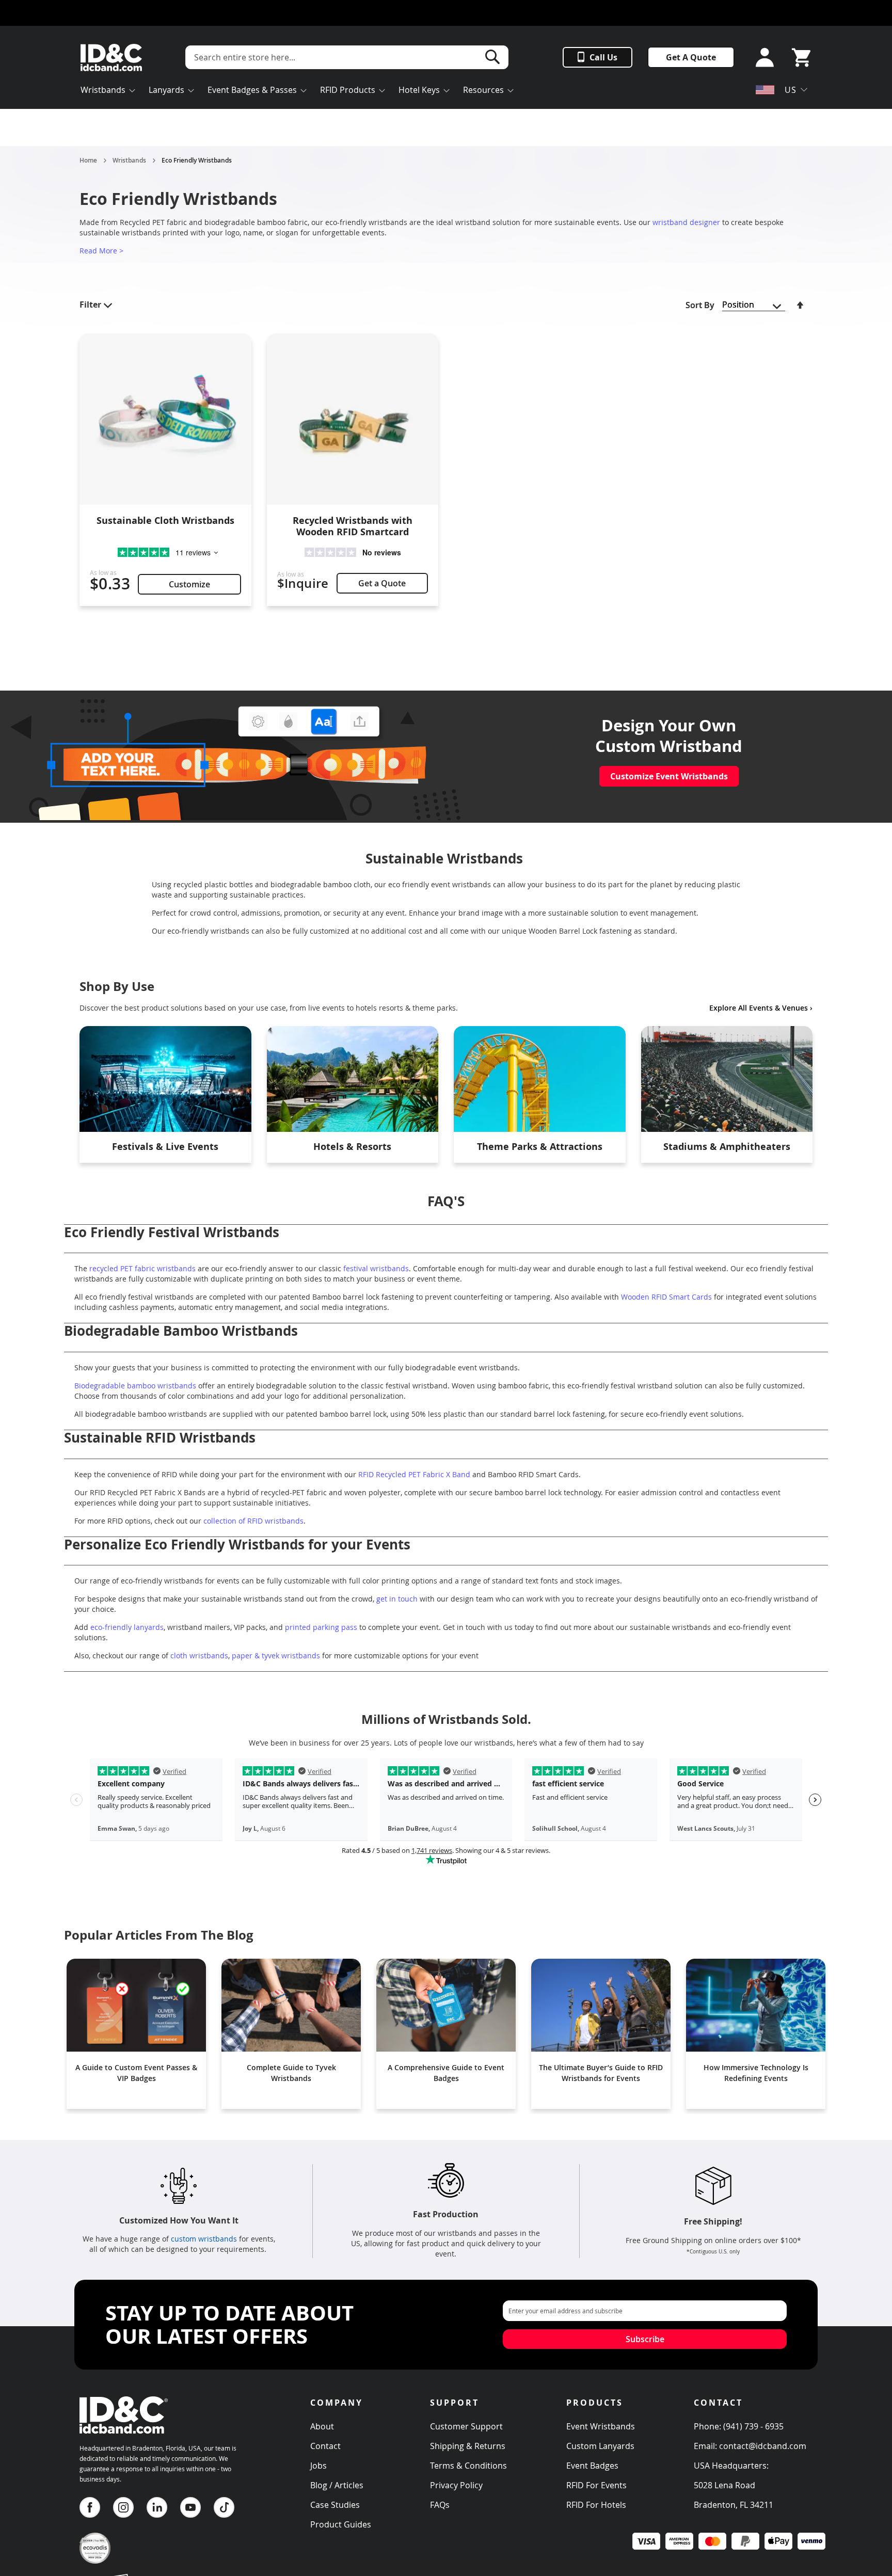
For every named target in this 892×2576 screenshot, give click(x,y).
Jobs (318, 2466)
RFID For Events (596, 2485)
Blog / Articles (337, 2485)
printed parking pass (321, 1627)
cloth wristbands (199, 1655)
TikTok (224, 2507)
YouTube (190, 2507)
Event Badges (592, 2466)
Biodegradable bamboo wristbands (136, 1386)
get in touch (397, 1599)
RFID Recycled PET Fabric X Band (413, 1474)
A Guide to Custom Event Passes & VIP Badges (136, 2073)
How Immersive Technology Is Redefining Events (756, 2073)
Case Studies (335, 2505)
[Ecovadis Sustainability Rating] (95, 2561)
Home (88, 161)
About (322, 2426)
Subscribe (645, 2339)
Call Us (603, 57)
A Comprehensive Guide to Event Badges (446, 2073)
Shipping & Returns (468, 2446)
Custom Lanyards (600, 2446)
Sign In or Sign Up (762, 58)
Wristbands (129, 161)
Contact (325, 2446)
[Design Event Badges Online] (236, 817)
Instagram (123, 2507)
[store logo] (111, 58)
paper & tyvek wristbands (276, 1655)
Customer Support (466, 2426)
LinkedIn (157, 2507)
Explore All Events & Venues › (761, 1008)
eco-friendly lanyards (127, 1627)
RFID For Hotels (596, 2505)
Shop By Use (117, 986)
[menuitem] (108, 91)
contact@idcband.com (763, 2446)
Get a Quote (382, 583)
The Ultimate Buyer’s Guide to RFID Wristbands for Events (601, 2073)
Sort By (700, 305)
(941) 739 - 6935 (753, 2426)
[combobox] (347, 57)
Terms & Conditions (468, 2466)
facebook (90, 2507)
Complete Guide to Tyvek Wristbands (291, 2073)
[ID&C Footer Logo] (124, 2437)
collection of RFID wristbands (253, 1521)
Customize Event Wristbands (669, 776)
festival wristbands (376, 1268)
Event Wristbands (601, 2426)
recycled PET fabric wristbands (142, 1268)
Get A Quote (691, 57)
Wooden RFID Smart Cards (666, 1297)
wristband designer (686, 222)
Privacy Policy (456, 2485)
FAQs (440, 2505)
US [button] (791, 90)
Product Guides (341, 2524)
